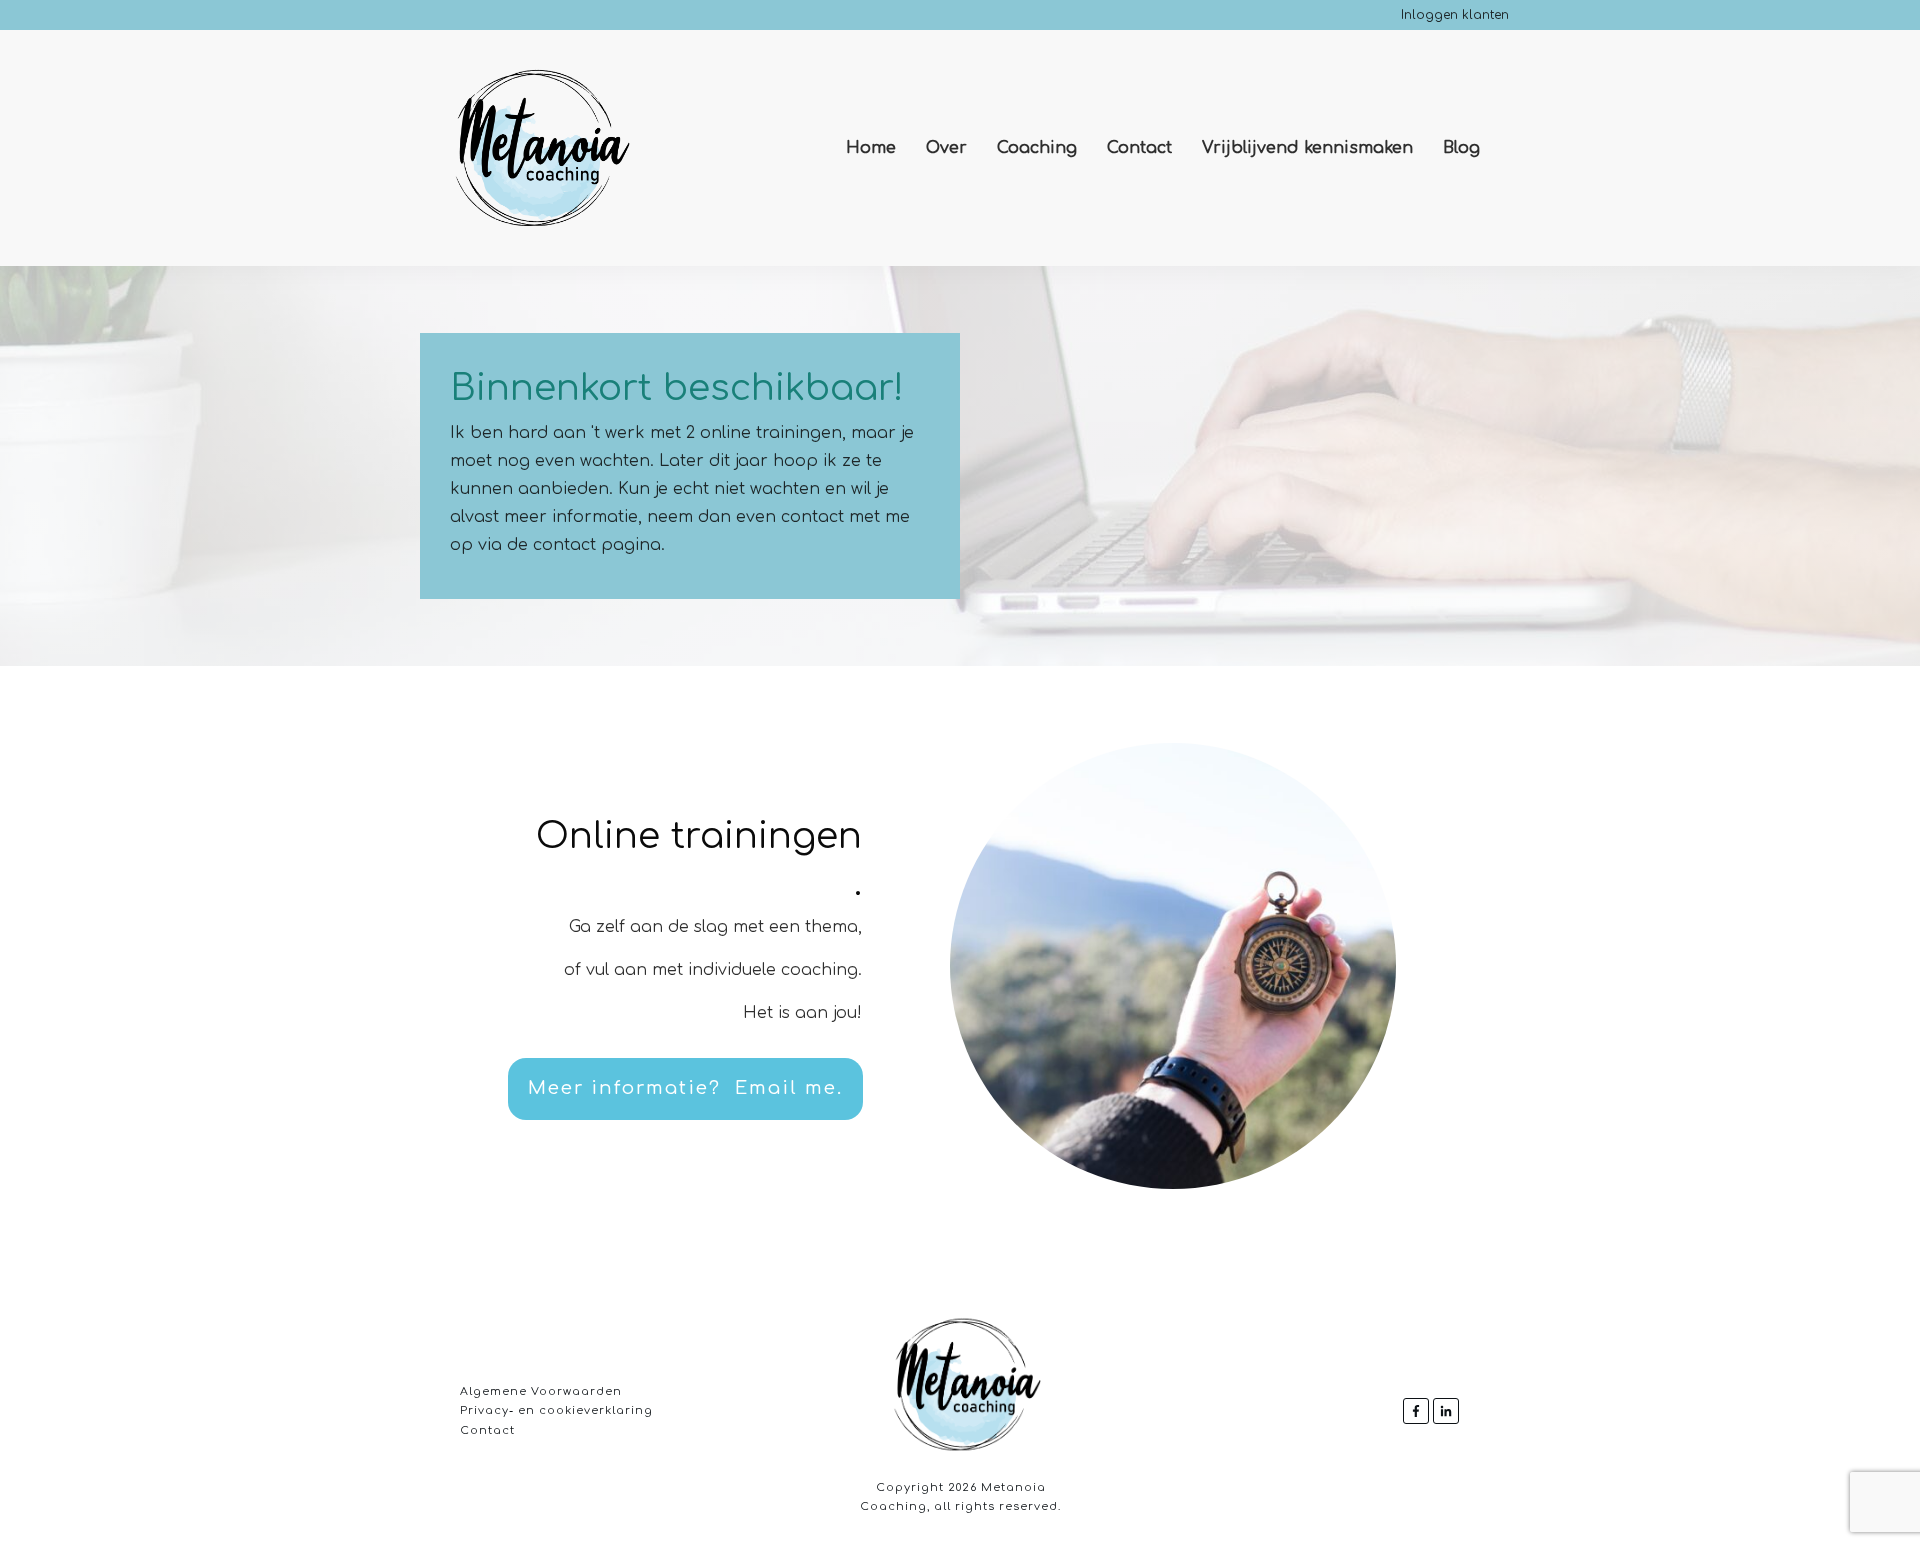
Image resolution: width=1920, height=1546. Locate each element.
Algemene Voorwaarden (541, 1391)
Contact (487, 1430)
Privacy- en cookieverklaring (556, 1410)
